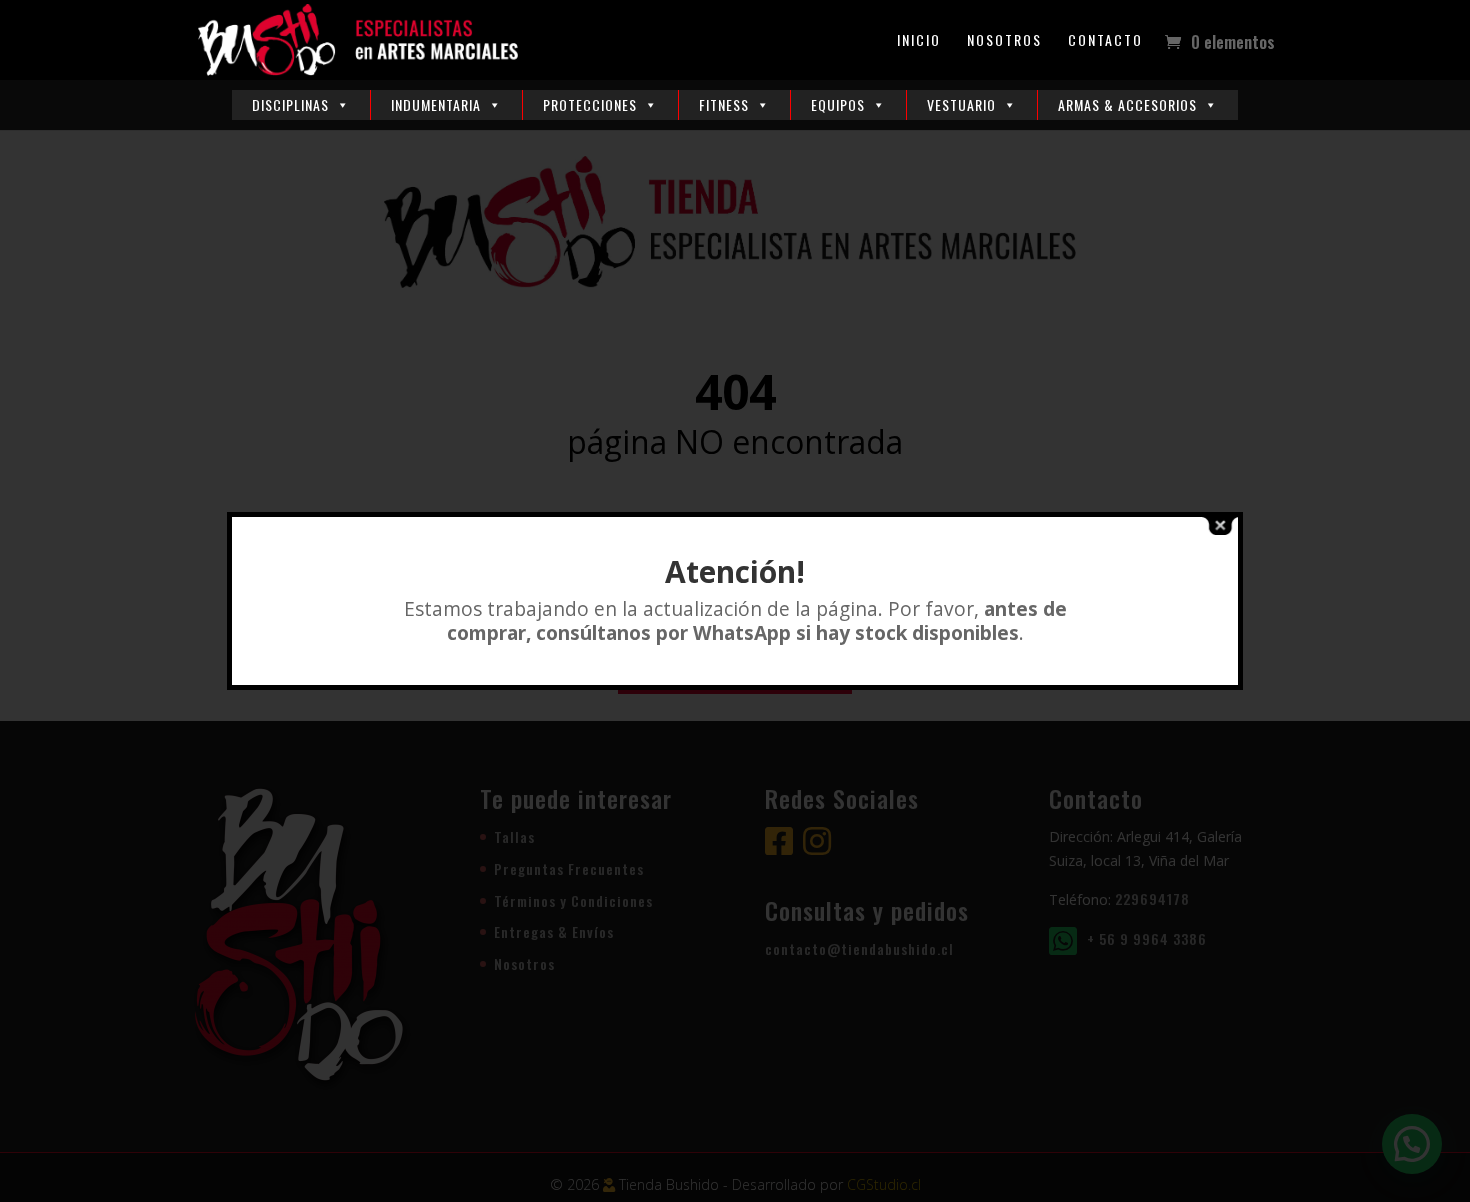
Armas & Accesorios (1127, 104)
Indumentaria (436, 104)
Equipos (838, 104)
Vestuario (961, 104)
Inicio (919, 41)
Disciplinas (290, 104)
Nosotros (1004, 41)
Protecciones (590, 104)
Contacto (1105, 41)
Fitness (724, 104)
